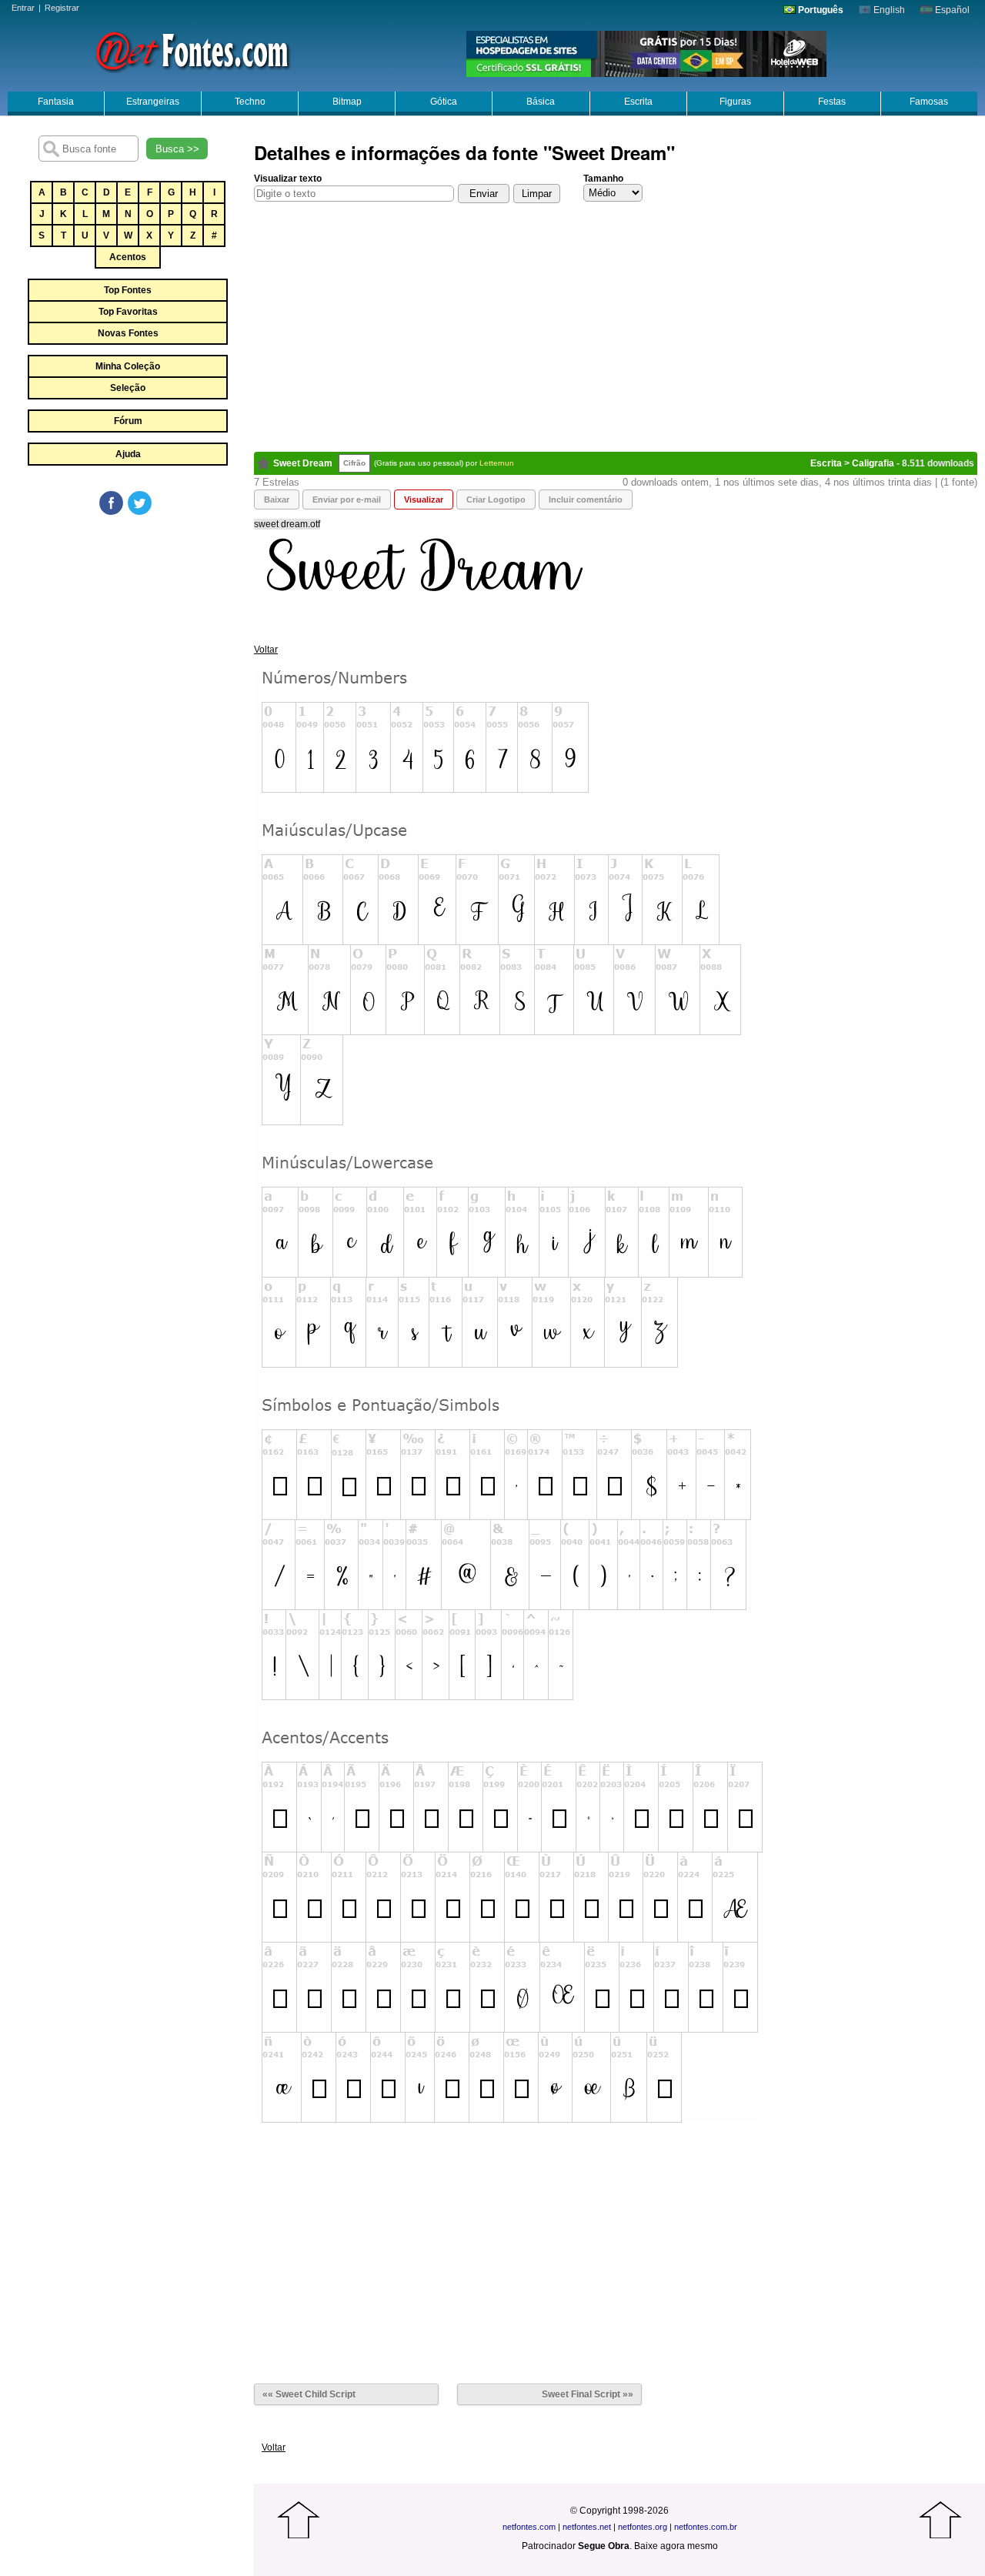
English (888, 10)
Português (820, 10)
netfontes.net (587, 2527)
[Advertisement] (127, 633)
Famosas (929, 102)
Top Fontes (128, 290)
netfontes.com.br (706, 2527)
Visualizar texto (288, 179)
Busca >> (177, 149)
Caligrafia (873, 463)
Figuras (735, 102)
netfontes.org (643, 2527)
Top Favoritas (128, 312)
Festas (832, 102)
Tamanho (603, 179)
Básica (541, 102)
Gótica (444, 102)
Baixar (277, 499)
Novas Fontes (128, 333)
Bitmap (347, 102)
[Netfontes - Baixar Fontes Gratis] (192, 50)
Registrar (62, 8)
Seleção (128, 388)
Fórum (128, 421)
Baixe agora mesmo (676, 2546)
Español (951, 10)
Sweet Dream (303, 463)
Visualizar (424, 499)
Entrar (23, 8)
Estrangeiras (153, 102)
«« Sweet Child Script (309, 2394)
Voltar (266, 650)
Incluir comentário (586, 499)
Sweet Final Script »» (588, 2394)
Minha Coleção (128, 366)
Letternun (497, 463)
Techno (250, 102)
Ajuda (128, 454)
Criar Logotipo (496, 499)
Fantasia (56, 102)
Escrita (638, 102)
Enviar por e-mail (347, 499)
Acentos (128, 257)
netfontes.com (529, 2527)
